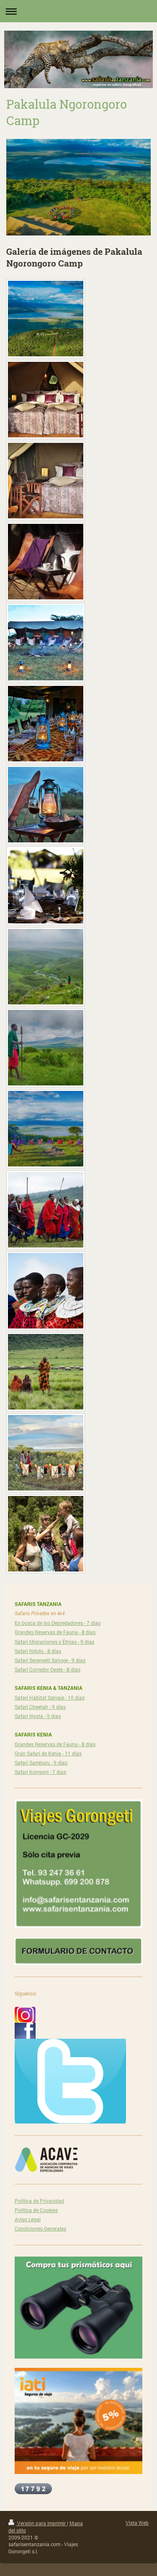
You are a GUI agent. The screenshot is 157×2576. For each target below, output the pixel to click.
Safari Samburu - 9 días (41, 1763)
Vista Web (137, 2523)
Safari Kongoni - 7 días (40, 1772)
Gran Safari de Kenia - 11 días (48, 1753)
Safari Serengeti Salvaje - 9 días (50, 1660)
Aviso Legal (28, 2219)
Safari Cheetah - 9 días (40, 1707)
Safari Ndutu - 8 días (38, 1651)
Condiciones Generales (40, 2228)
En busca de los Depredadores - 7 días (58, 1623)
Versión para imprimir (41, 2523)
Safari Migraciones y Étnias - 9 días (54, 1642)
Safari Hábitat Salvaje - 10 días (50, 1697)
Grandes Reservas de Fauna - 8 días (55, 1632)
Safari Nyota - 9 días (38, 1716)
